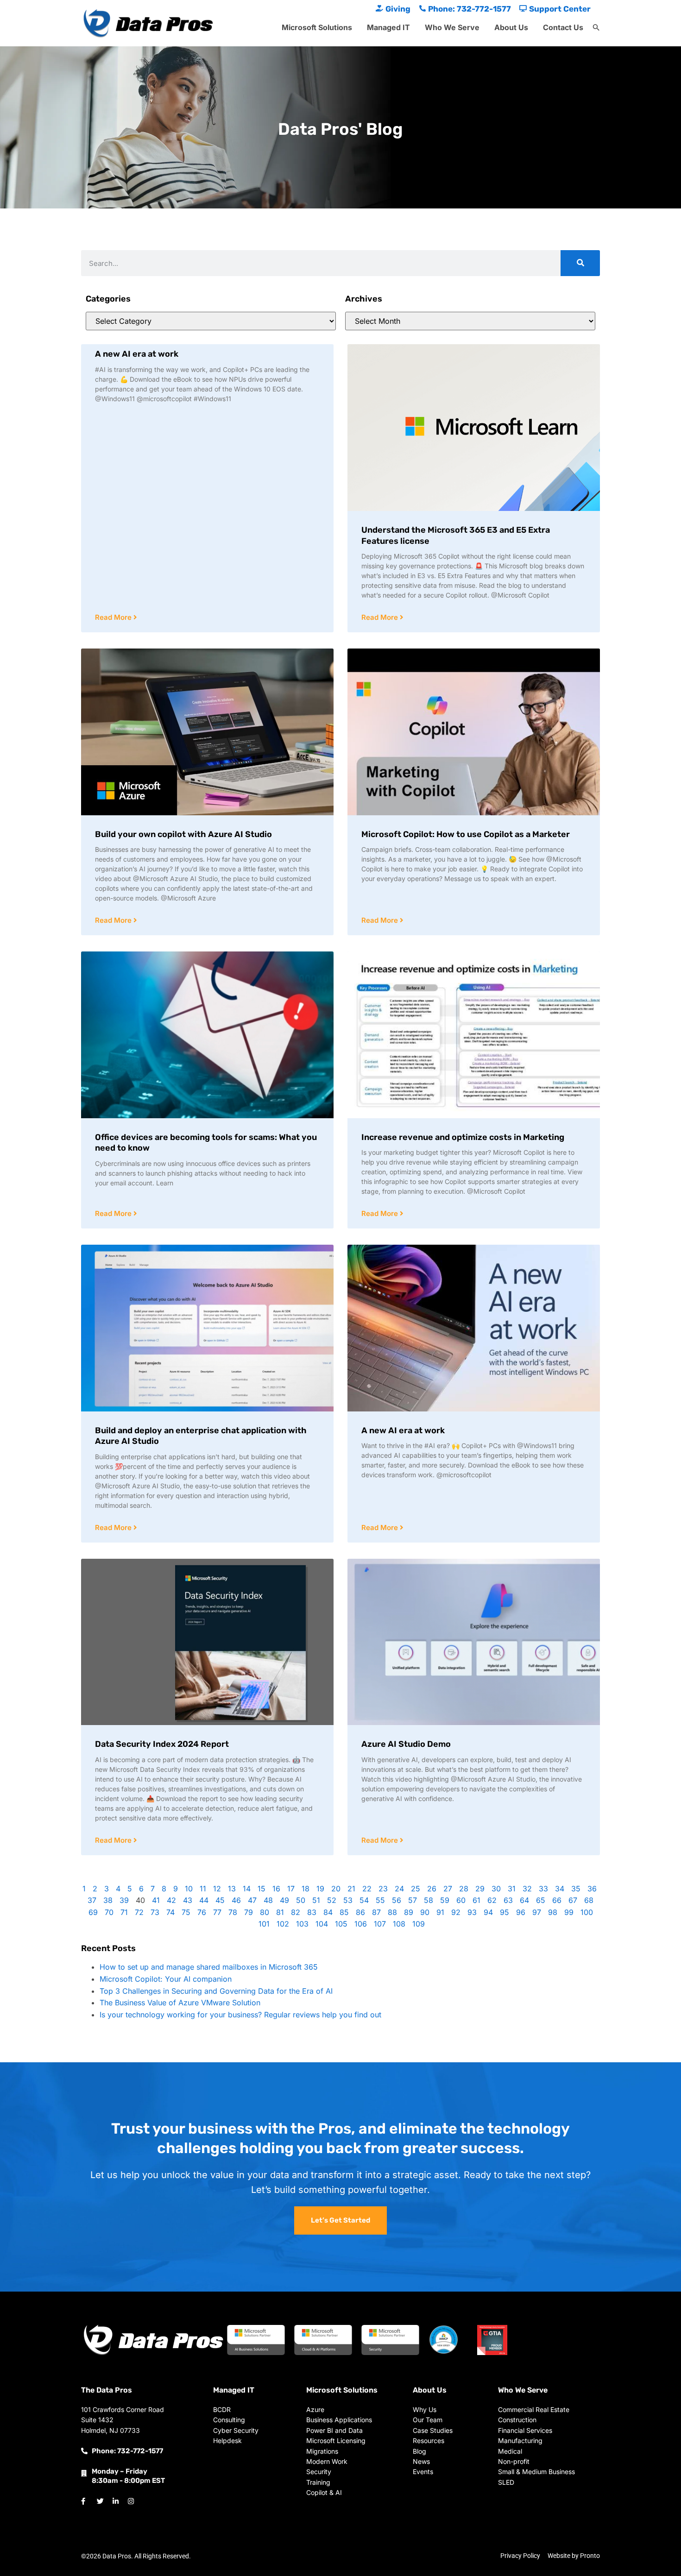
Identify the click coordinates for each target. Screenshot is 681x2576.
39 (124, 1900)
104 (322, 1924)
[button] (596, 28)
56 (397, 1900)
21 (351, 1889)
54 (364, 1900)
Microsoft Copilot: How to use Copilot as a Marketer (466, 834)
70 (109, 1912)
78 (233, 1912)
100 (587, 1912)
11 (203, 1889)
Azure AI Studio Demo (406, 1744)
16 (276, 1889)
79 (249, 1912)
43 (188, 1900)
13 (232, 1889)
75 (186, 1912)
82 (296, 1912)
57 (413, 1900)
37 (92, 1900)
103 (302, 1924)
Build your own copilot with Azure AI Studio (183, 834)
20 (336, 1889)
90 (425, 1912)
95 (504, 1912)
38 (108, 1900)
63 (508, 1900)
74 (170, 1912)
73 (155, 1912)
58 (429, 1900)
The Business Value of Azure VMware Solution (180, 2003)
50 (301, 1900)
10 (189, 1889)
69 (93, 1912)
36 (592, 1889)
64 (524, 1900)
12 (217, 1889)
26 (432, 1889)
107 (380, 1924)
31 (512, 1889)
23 (383, 1889)
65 (541, 1900)
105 (341, 1924)
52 (332, 1900)
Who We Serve (452, 27)
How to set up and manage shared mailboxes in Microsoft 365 (209, 1967)
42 (171, 1900)
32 (527, 1889)
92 (456, 1912)
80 (265, 1912)
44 (204, 1900)
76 (202, 1912)
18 (306, 1889)
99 (569, 1912)
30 (496, 1889)
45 (220, 1900)
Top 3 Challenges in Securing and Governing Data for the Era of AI (216, 1991)
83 (312, 1912)
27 (448, 1889)
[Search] (580, 263)
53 (348, 1900)
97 (537, 1912)
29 (480, 1889)
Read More (114, 617)
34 (560, 1889)
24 (399, 1889)
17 (291, 1889)
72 (139, 1912)
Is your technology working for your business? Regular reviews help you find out (240, 2015)
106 (361, 1924)
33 (543, 1889)
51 (316, 1900)
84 (328, 1912)
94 (488, 1912)
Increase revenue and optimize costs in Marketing (463, 1137)
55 (380, 1900)
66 (557, 1900)
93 (472, 1912)
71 (124, 1912)
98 (553, 1912)
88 (392, 1912)
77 (217, 1912)
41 (156, 1900)
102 (283, 1924)
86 (360, 1912)
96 (521, 1912)
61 (476, 1900)
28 (464, 1889)
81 (280, 1912)
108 (399, 1924)
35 (576, 1889)
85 (344, 1912)
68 (589, 1900)
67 (573, 1900)
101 (264, 1924)
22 (367, 1889)
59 (445, 1900)
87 (376, 1912)
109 (419, 1924)
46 (236, 1900)
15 (262, 1889)
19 (320, 1889)
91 (440, 1912)
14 (247, 1889)
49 (284, 1900)
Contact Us (563, 27)
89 (409, 1912)
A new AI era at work (137, 354)
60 (461, 1900)
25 (416, 1889)
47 (252, 1900)
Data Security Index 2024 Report (162, 1744)
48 (268, 1900)
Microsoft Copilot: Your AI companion (166, 1979)
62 (492, 1900)
